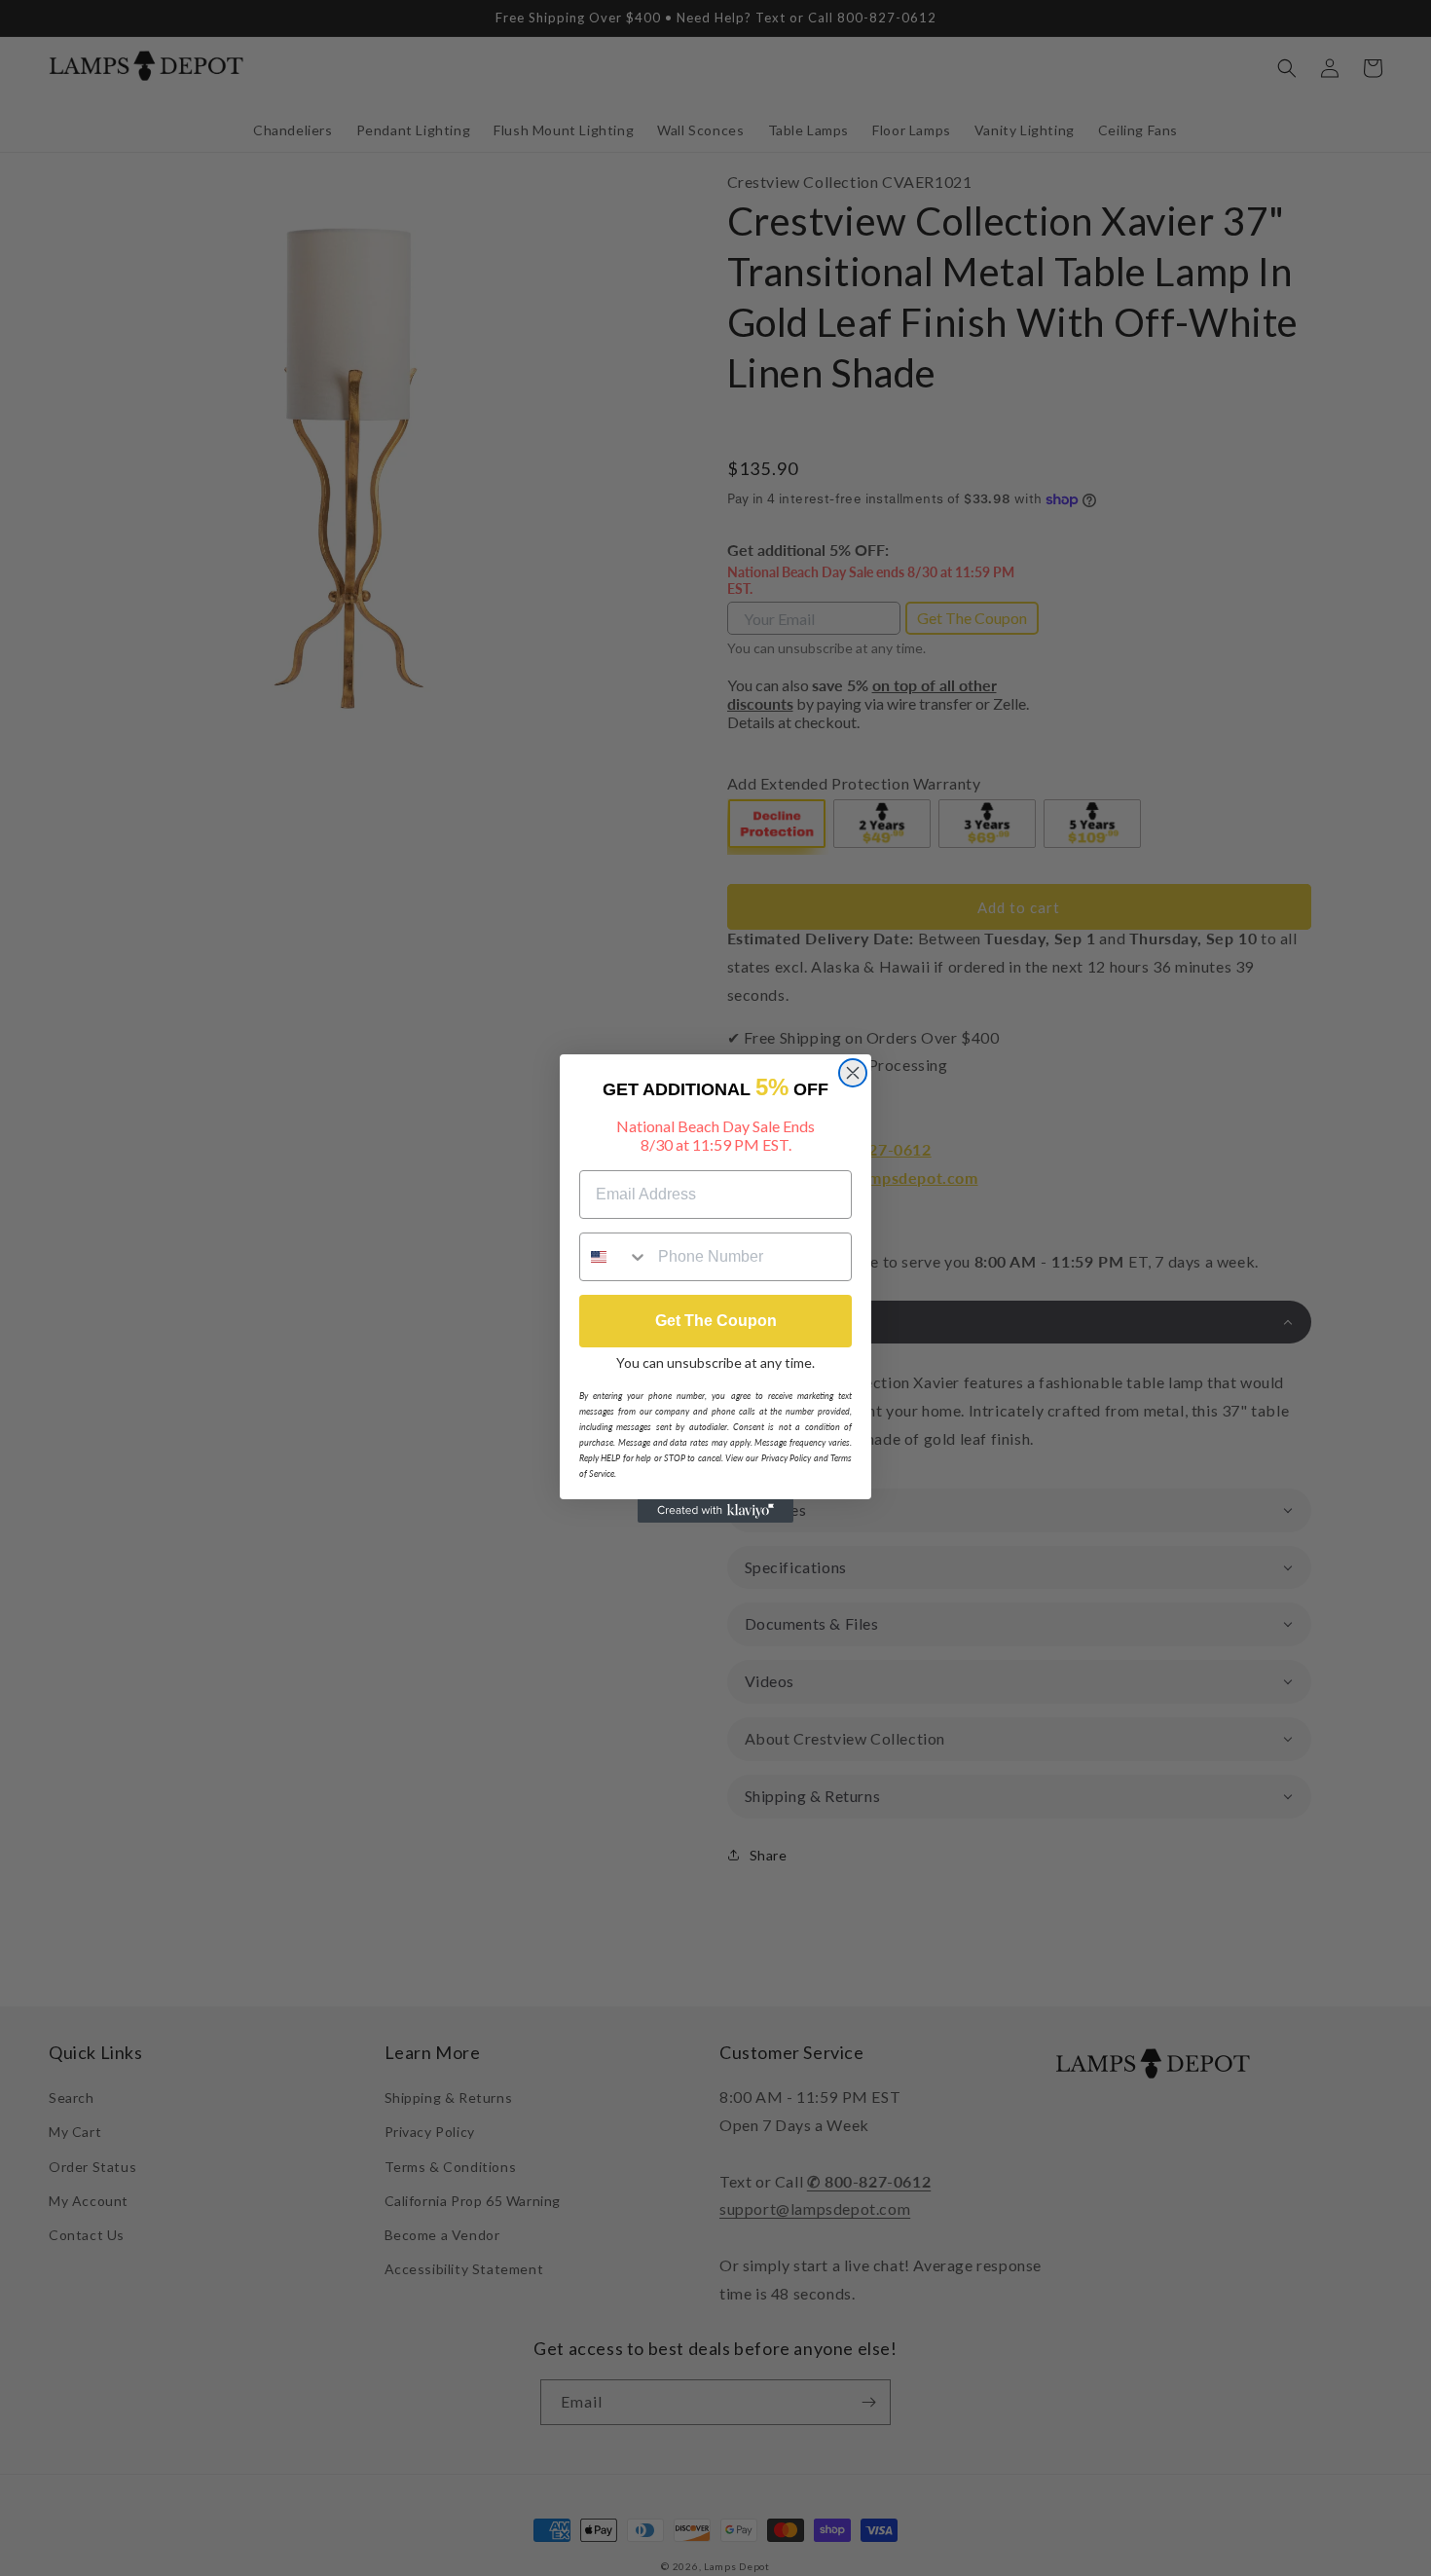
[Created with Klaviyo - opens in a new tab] (715, 1511)
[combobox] (614, 1257)
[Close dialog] (853, 1073)
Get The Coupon (716, 1321)
